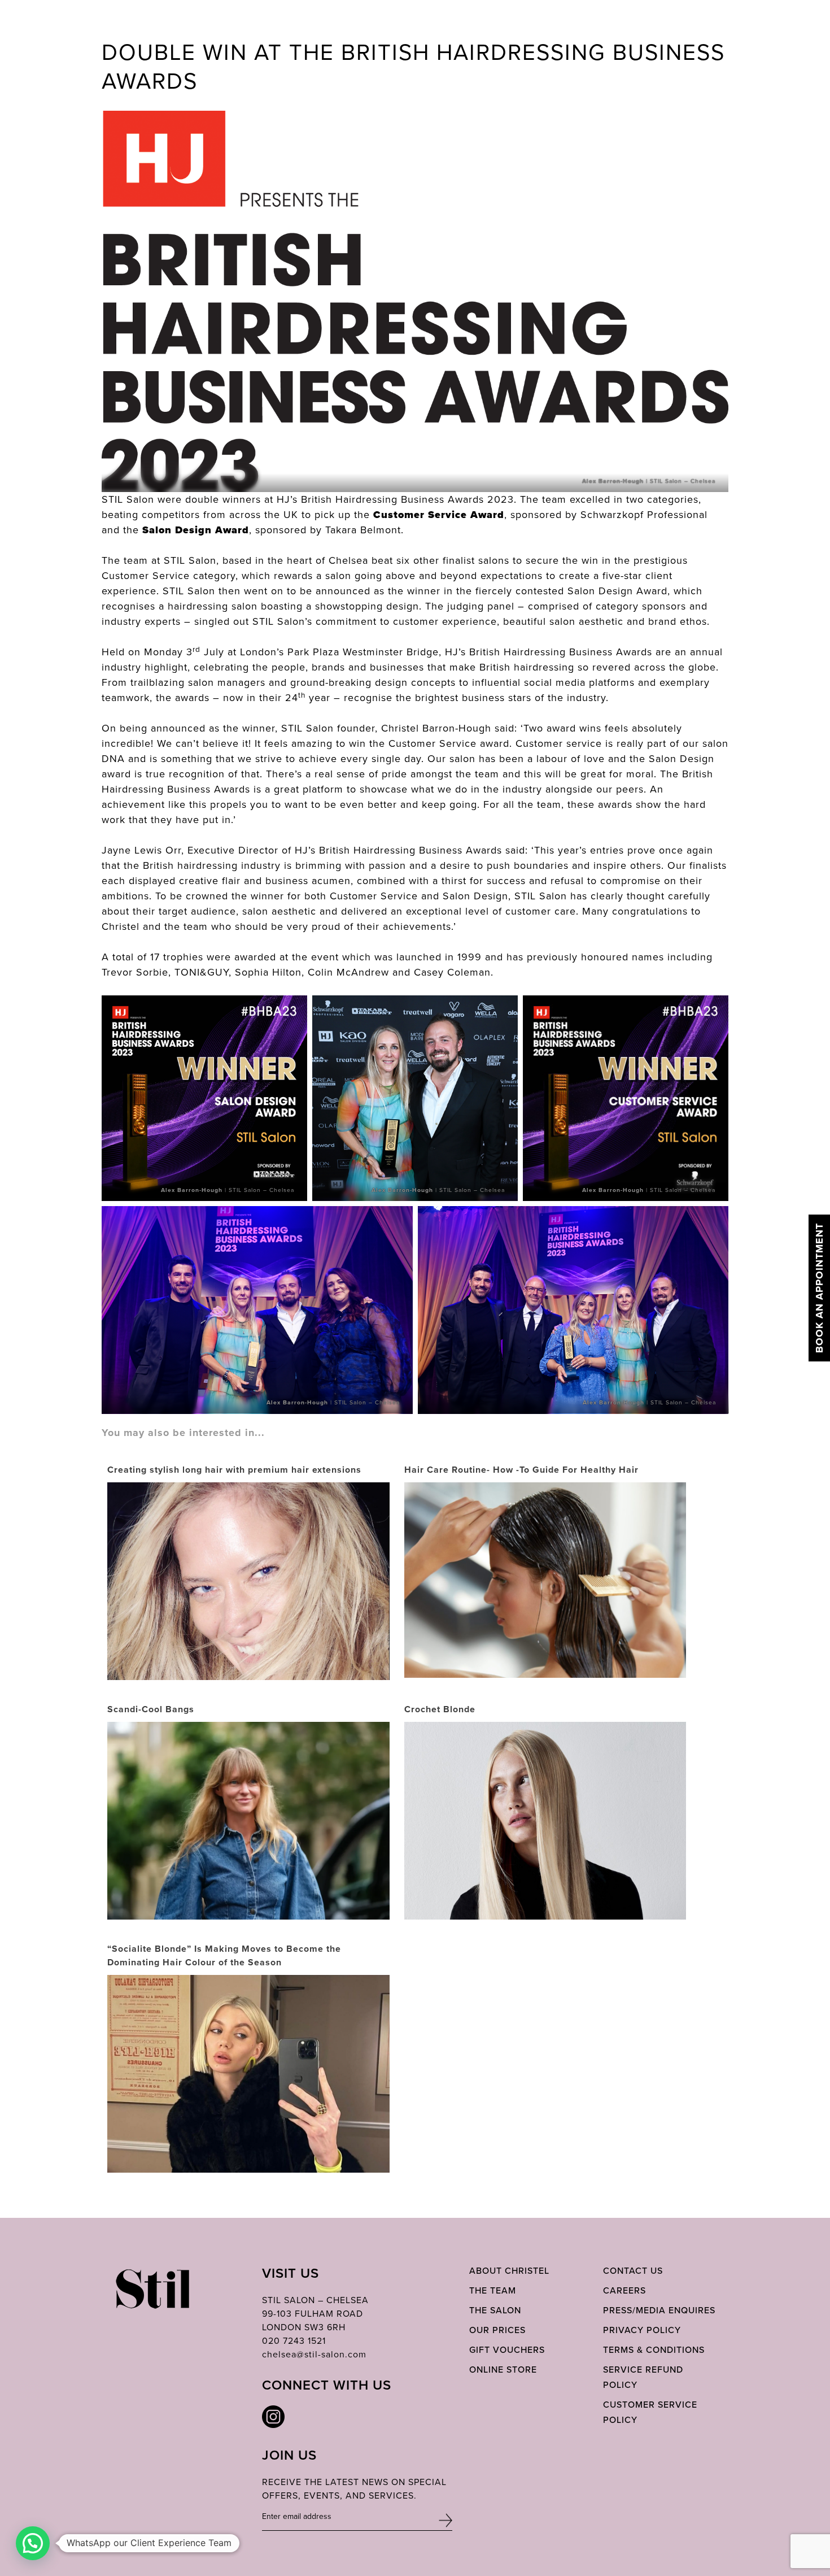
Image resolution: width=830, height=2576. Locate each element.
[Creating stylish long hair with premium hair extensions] (248, 1673)
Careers (624, 2290)
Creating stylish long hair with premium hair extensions (234, 1470)
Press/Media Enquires (659, 2310)
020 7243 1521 (294, 2341)
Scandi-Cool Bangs (151, 1709)
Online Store (503, 2370)
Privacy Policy (642, 2330)
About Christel (509, 2271)
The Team (493, 2290)
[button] (33, 2543)
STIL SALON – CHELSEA (315, 2300)
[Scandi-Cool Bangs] (248, 1841)
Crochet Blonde (440, 1709)
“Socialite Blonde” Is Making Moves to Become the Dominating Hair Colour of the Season (224, 1955)
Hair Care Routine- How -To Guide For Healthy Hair (521, 1470)
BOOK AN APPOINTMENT (819, 1288)
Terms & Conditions (654, 2350)
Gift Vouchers (507, 2350)
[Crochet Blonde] (545, 1885)
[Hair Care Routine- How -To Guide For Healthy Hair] (545, 1579)
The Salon (495, 2310)
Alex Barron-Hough (613, 481)
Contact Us (633, 2271)
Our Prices (497, 2330)
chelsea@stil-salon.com (314, 2354)
